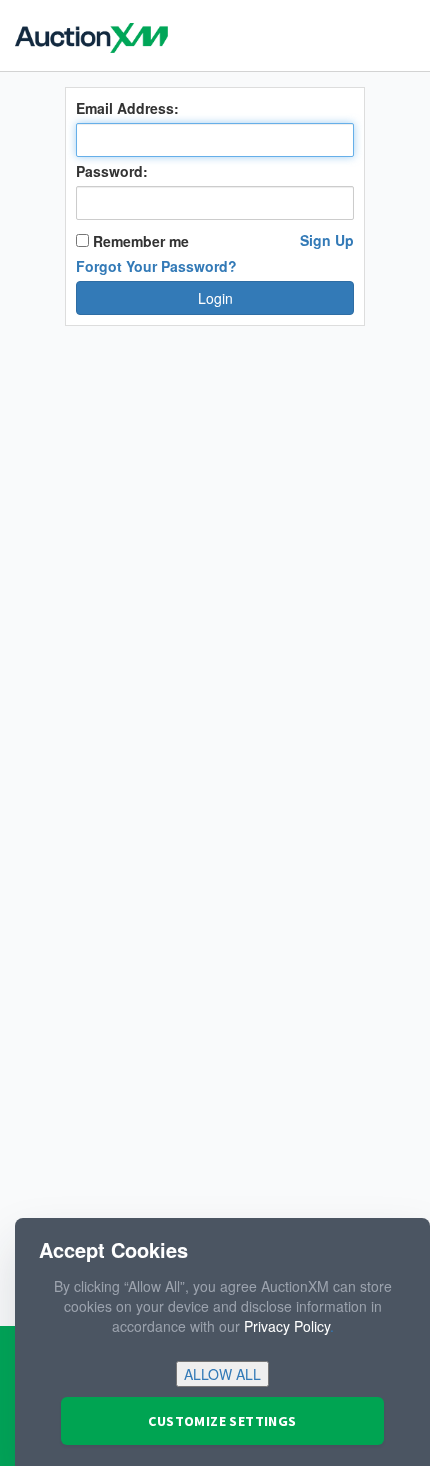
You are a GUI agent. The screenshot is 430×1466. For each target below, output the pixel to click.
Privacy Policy (287, 1326)
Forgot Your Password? (156, 266)
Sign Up (327, 240)
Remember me (139, 241)
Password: (112, 171)
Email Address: (127, 108)
